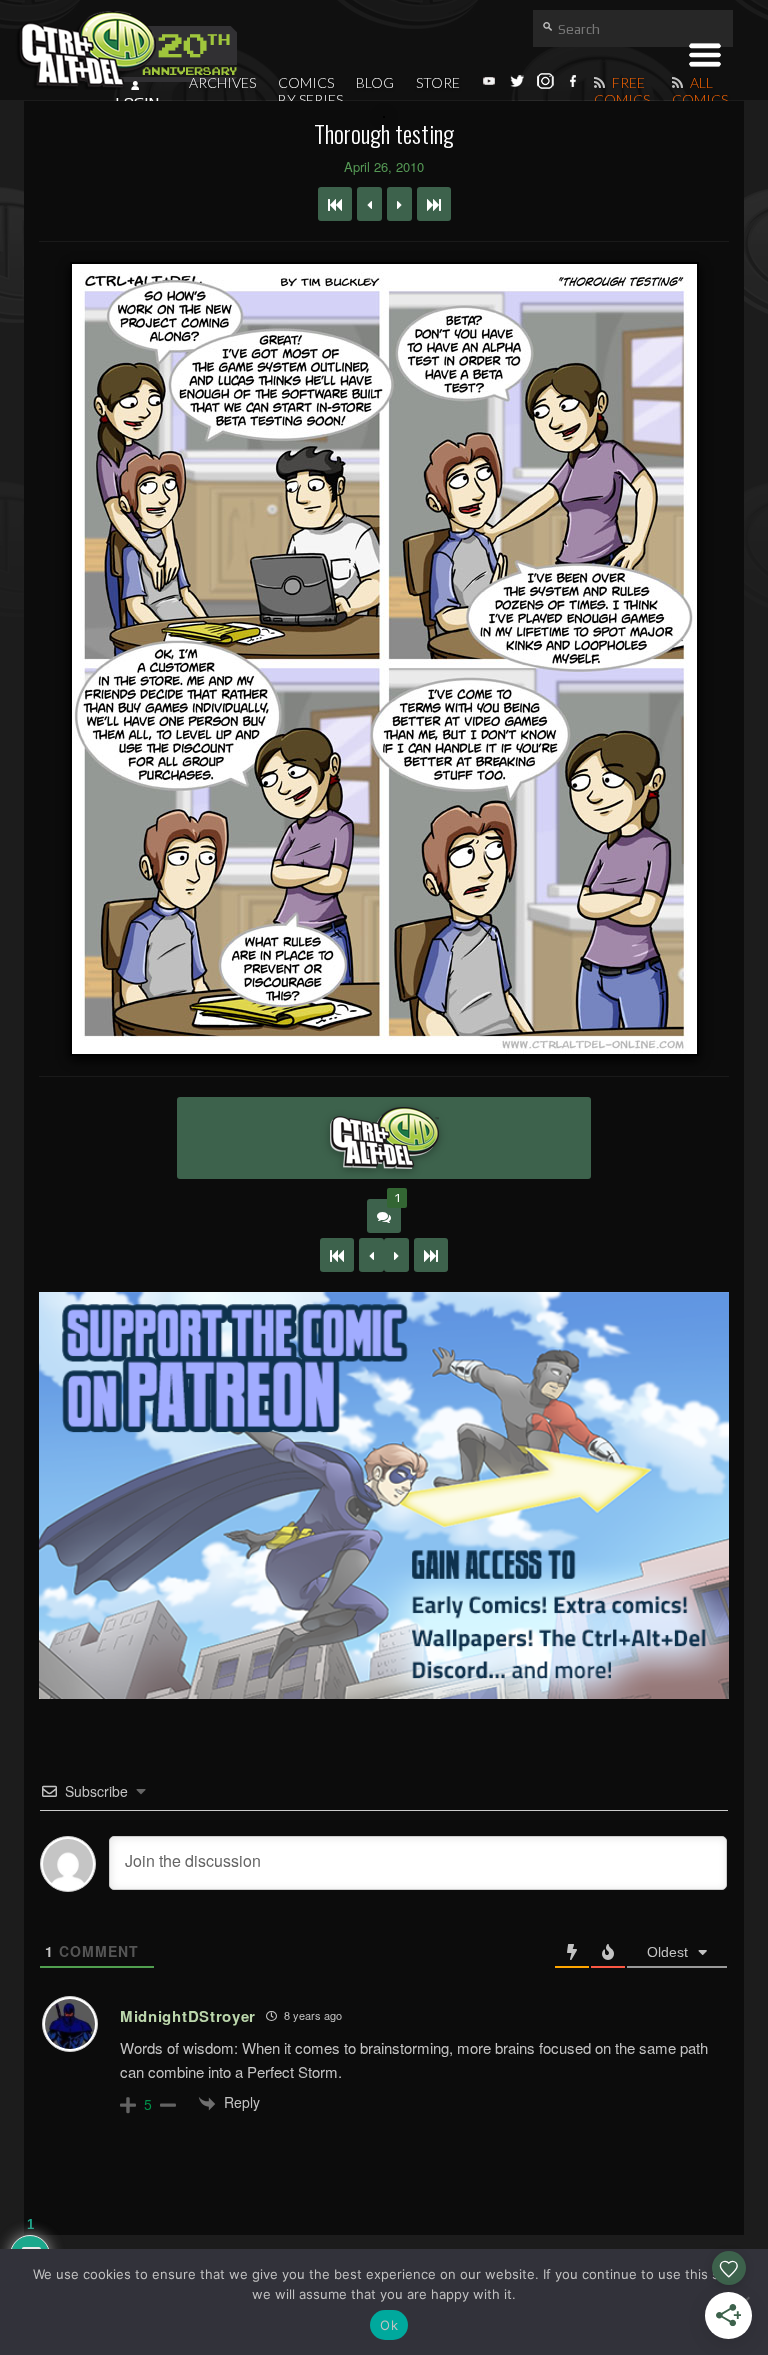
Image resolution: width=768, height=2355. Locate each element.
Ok (389, 2325)
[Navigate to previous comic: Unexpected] (369, 204)
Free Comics (622, 91)
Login (137, 103)
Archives (222, 82)
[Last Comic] (431, 1255)
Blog (375, 82)
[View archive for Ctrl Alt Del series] (384, 1138)
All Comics (700, 91)
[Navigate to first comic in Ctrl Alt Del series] (335, 204)
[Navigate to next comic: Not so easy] (399, 204)
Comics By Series (310, 91)
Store (438, 82)
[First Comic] (337, 1255)
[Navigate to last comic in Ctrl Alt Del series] (434, 204)
